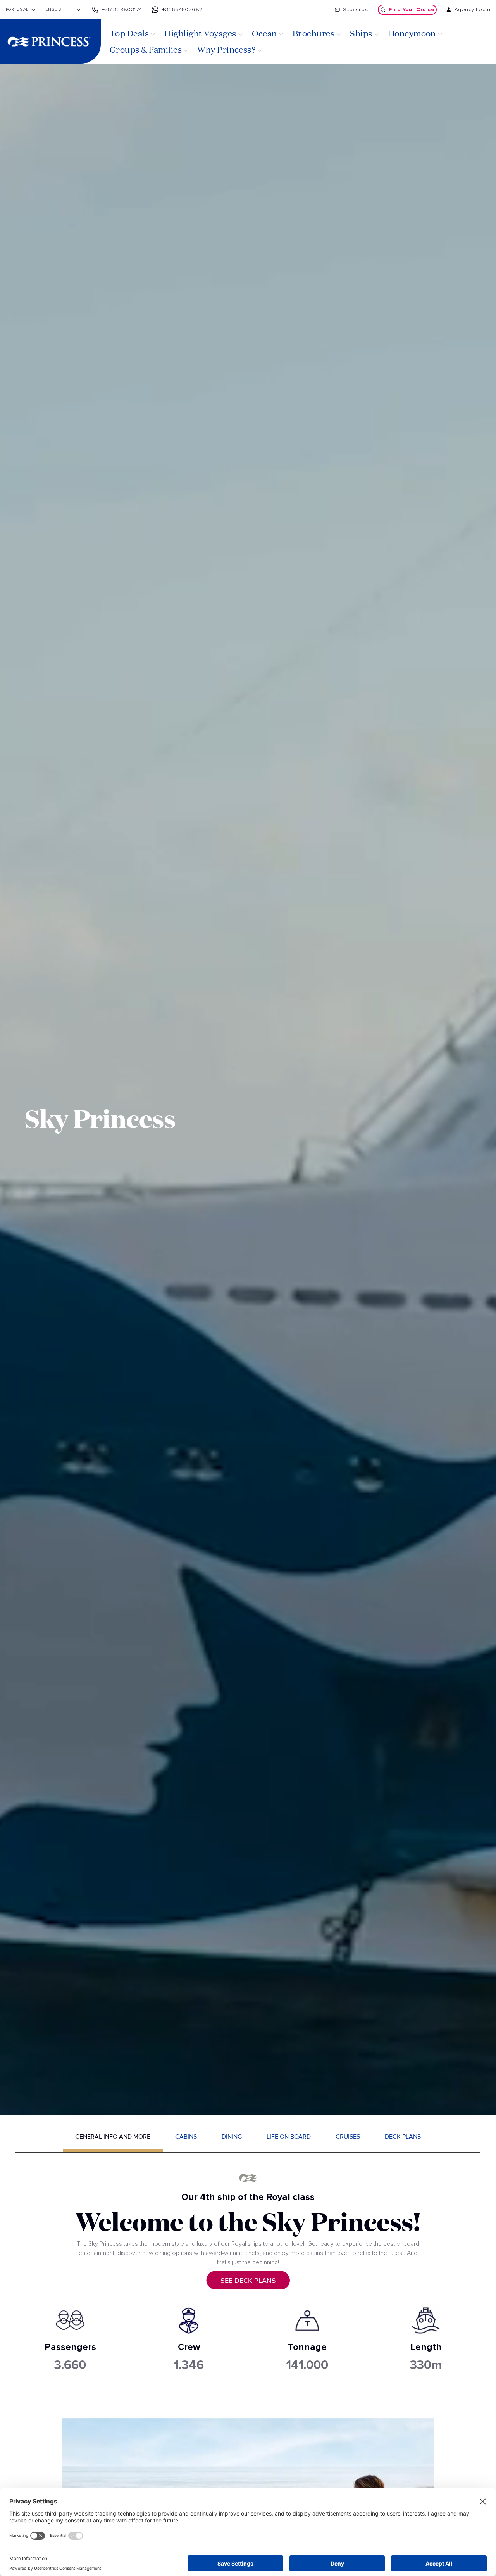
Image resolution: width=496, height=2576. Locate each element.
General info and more (113, 2137)
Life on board (289, 2137)
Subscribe (356, 10)
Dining (232, 2137)
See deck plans (248, 2281)
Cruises (348, 2137)
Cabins (186, 2137)
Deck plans (403, 2137)
